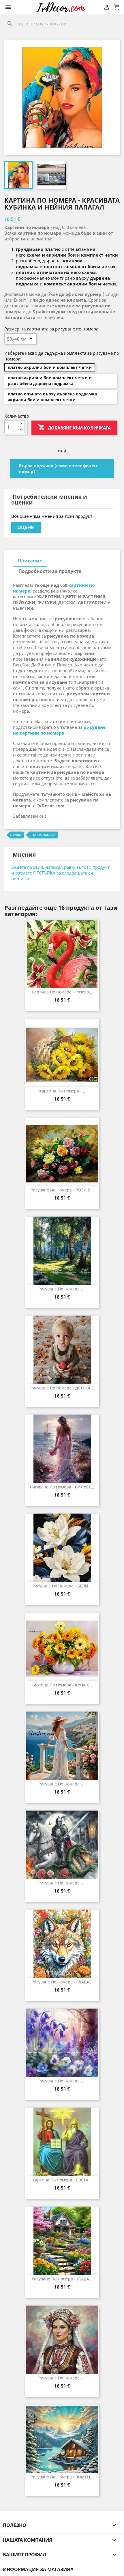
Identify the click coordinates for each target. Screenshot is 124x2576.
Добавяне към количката (74, 427)
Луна (17, 835)
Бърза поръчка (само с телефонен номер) (58, 468)
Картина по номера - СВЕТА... (62, 2180)
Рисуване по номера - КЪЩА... (62, 2279)
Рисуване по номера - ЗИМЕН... (62, 2477)
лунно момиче (44, 835)
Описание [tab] (30, 561)
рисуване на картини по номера (59, 730)
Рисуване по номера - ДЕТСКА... (62, 1388)
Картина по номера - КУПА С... (62, 1685)
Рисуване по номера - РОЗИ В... (62, 1190)
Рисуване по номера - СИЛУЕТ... (62, 1487)
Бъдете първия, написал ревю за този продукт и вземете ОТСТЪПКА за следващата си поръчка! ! (60, 873)
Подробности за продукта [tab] (50, 571)
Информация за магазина (38, 2569)
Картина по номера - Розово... (62, 992)
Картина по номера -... (62, 1091)
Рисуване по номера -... (62, 1289)
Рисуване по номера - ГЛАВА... (62, 1982)
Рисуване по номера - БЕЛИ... (62, 1586)
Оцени (26, 527)
